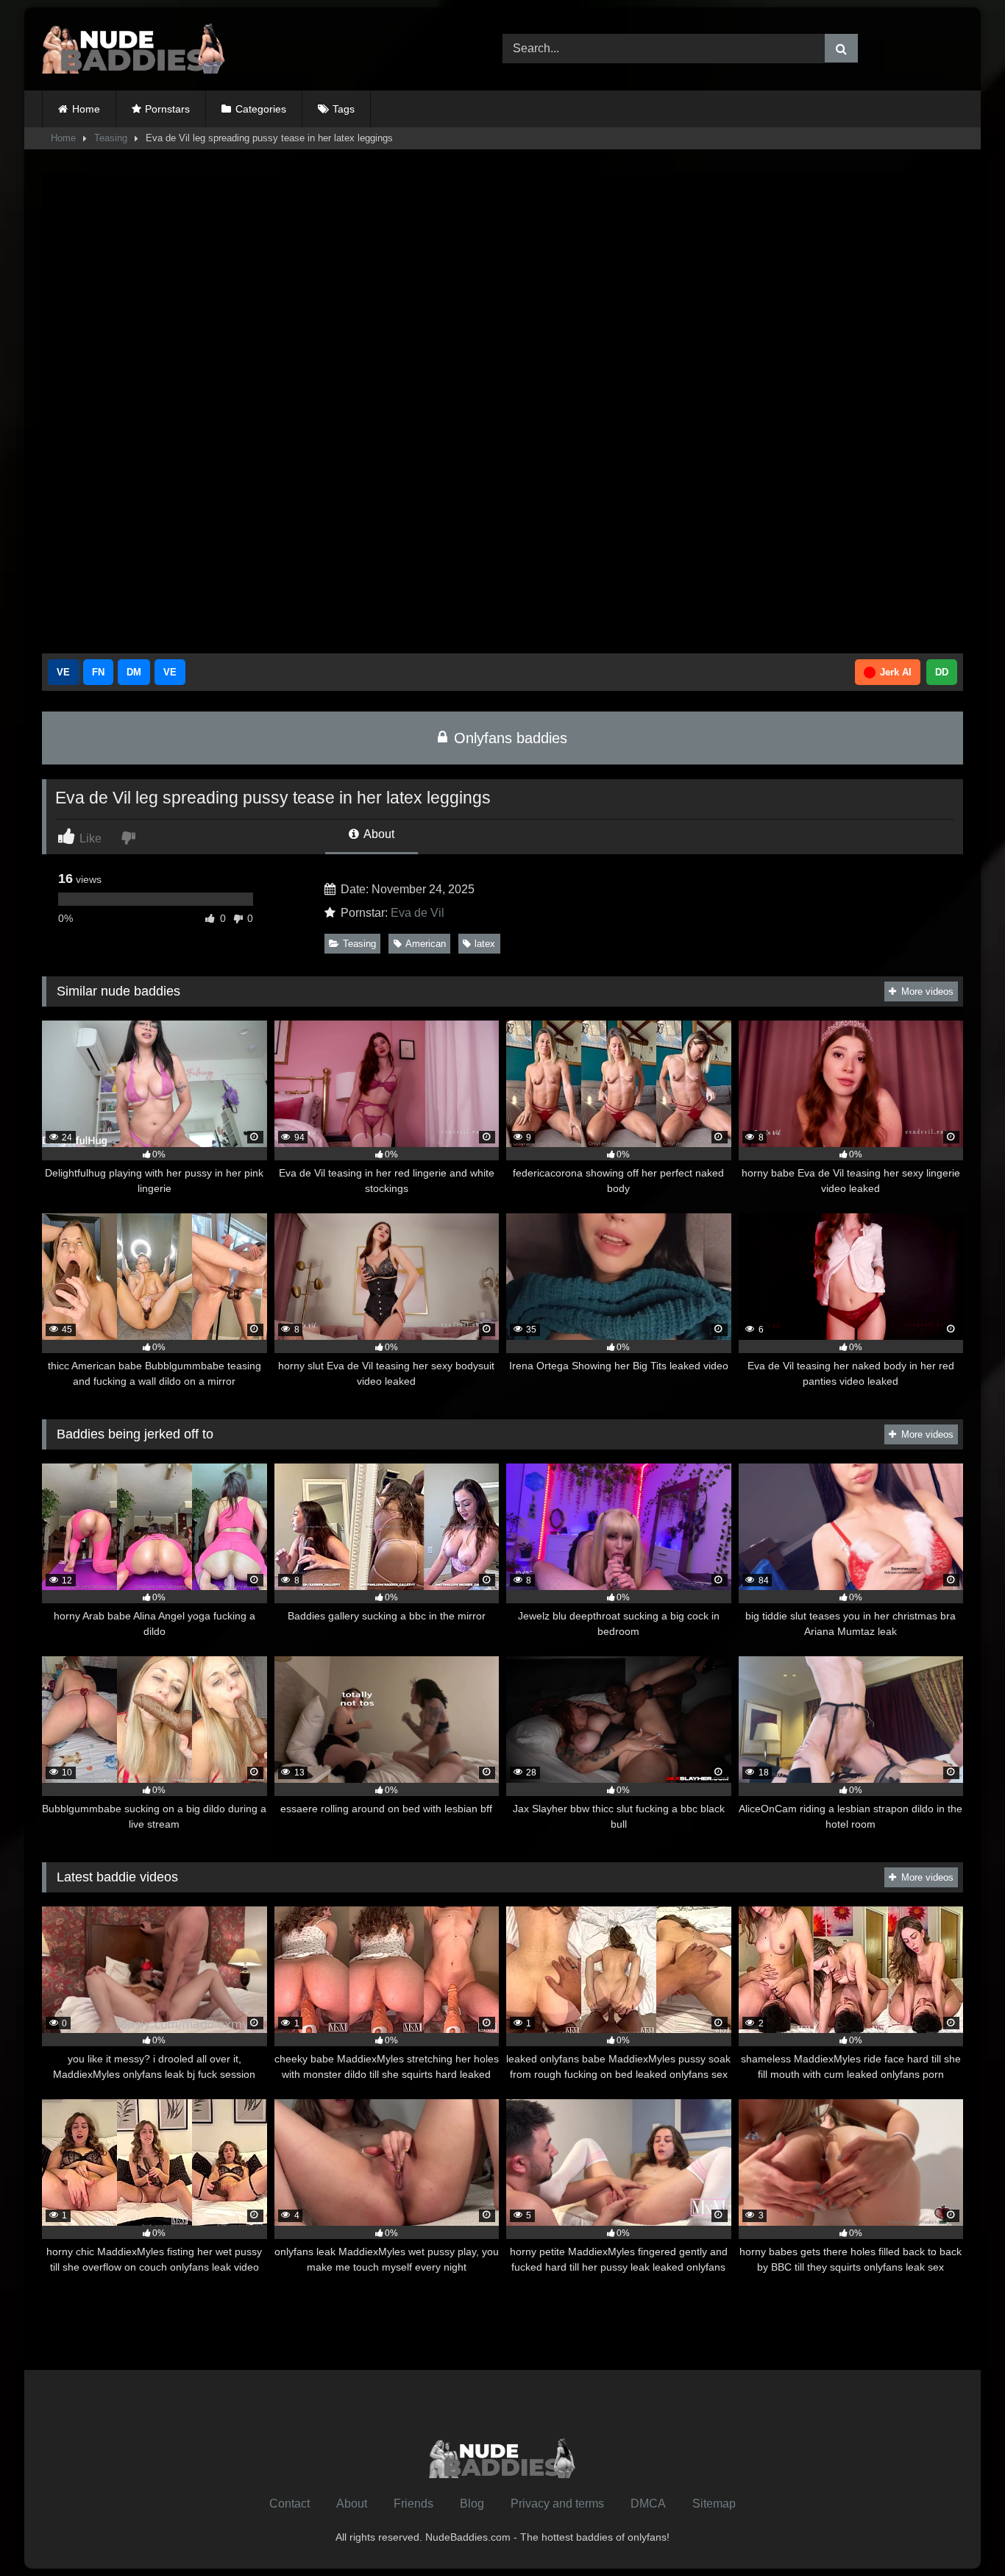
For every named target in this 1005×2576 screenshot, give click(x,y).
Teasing (111, 138)
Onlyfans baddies (508, 738)
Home (86, 109)
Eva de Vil (418, 913)
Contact (290, 2504)
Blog (472, 2504)
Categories (261, 109)
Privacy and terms (557, 2504)
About (378, 834)
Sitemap (714, 2504)
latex (485, 944)
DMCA (648, 2504)
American (426, 944)
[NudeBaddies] (134, 49)
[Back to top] (959, 2532)
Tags (344, 109)
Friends (413, 2504)
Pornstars (167, 109)
